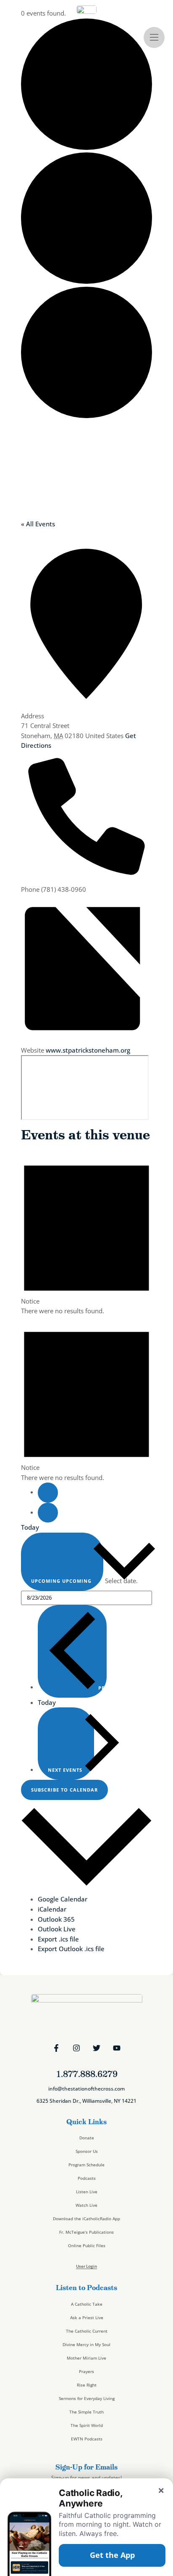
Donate (87, 2138)
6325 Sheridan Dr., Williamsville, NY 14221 (86, 2101)
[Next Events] (48, 1513)
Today (30, 1527)
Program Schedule (86, 2165)
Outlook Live (57, 1929)
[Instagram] (76, 2048)
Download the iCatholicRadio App (86, 2219)
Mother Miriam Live (86, 2358)
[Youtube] (117, 2048)
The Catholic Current (87, 2331)
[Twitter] (97, 2048)
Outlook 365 (56, 1919)
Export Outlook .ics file (71, 1949)
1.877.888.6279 (87, 2074)
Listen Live (87, 2192)
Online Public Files (87, 2245)
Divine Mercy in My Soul (86, 2344)
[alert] (86, 1233)
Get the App (112, 2555)
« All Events (38, 524)
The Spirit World (87, 2425)
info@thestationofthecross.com (86, 2089)
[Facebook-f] (56, 2048)
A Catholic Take (87, 2304)
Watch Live (86, 2205)
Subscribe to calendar (64, 1790)
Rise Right (87, 2385)
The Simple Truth (86, 2412)
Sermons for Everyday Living (87, 2398)
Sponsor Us (87, 2151)
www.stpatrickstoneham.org (88, 1050)
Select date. (121, 1581)
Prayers (86, 2371)
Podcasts (87, 2178)
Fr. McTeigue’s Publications (86, 2232)
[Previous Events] (48, 1492)
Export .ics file (58, 1939)
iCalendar (52, 1909)
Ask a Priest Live (87, 2317)
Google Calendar (63, 1899)
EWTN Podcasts (87, 2439)
